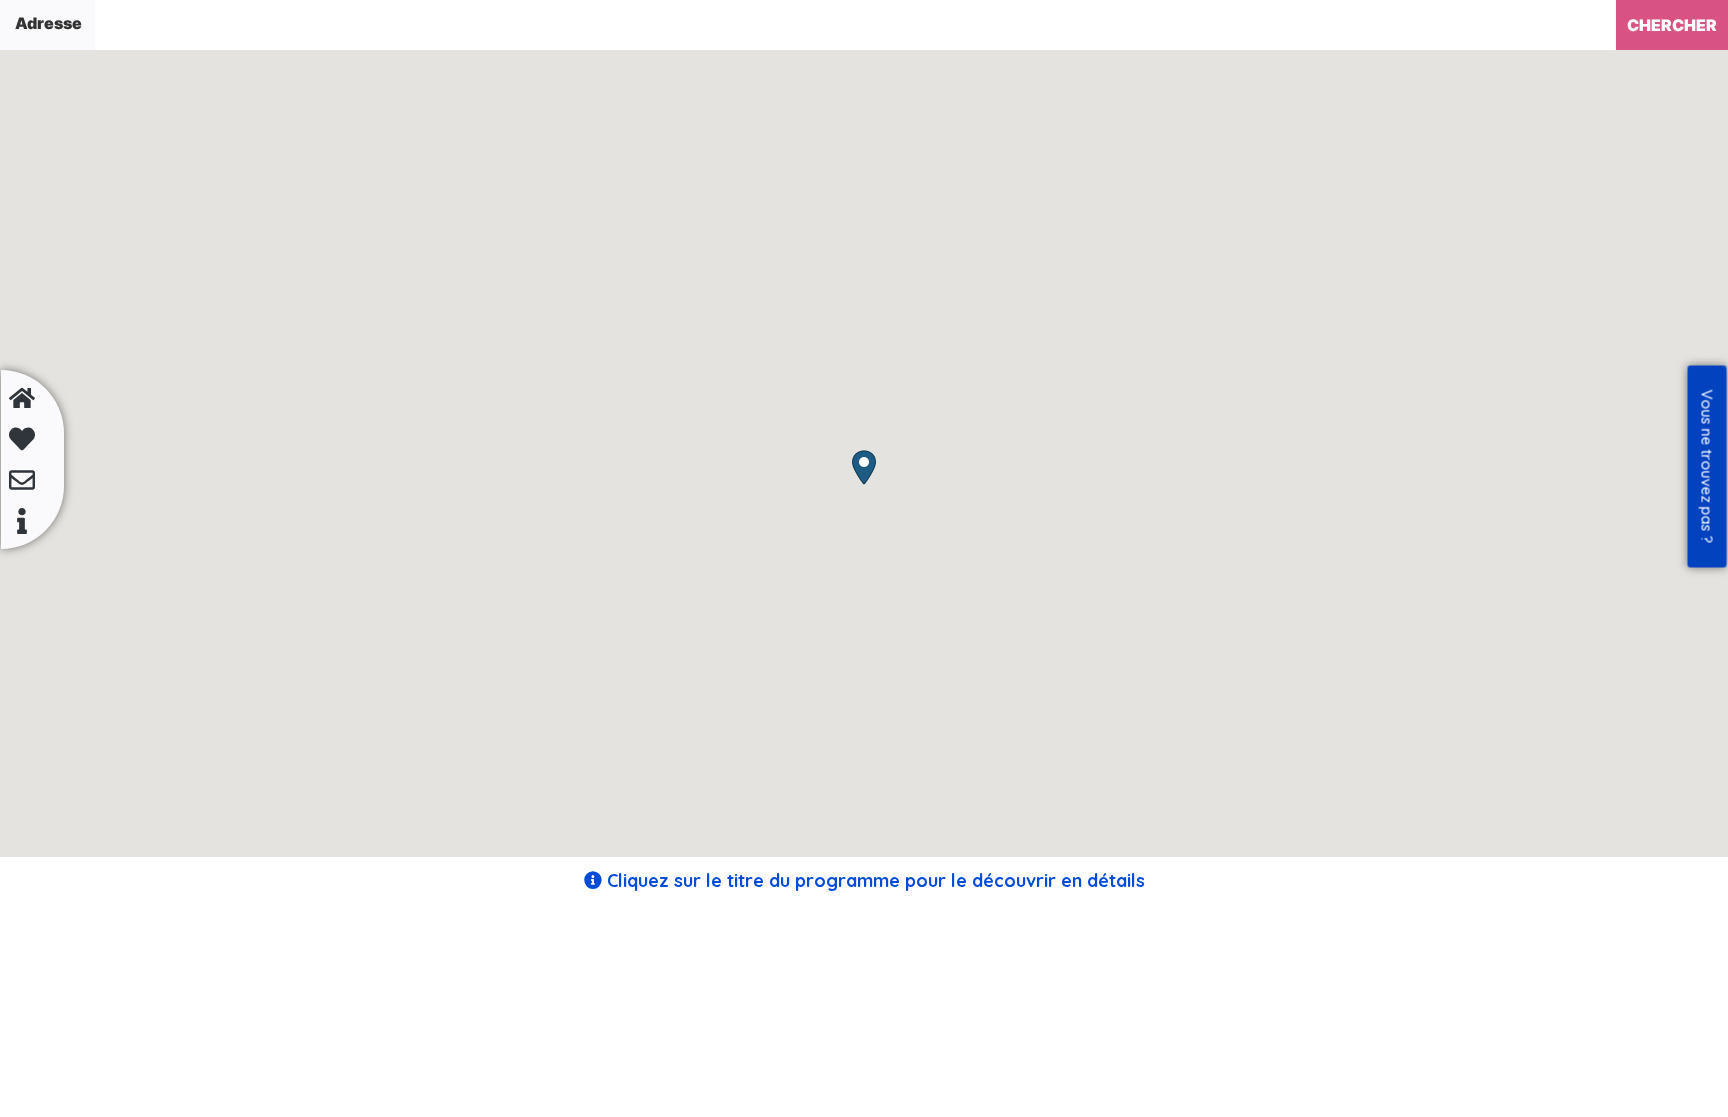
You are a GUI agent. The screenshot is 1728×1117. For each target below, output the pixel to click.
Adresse (48, 23)
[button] (864, 467)
